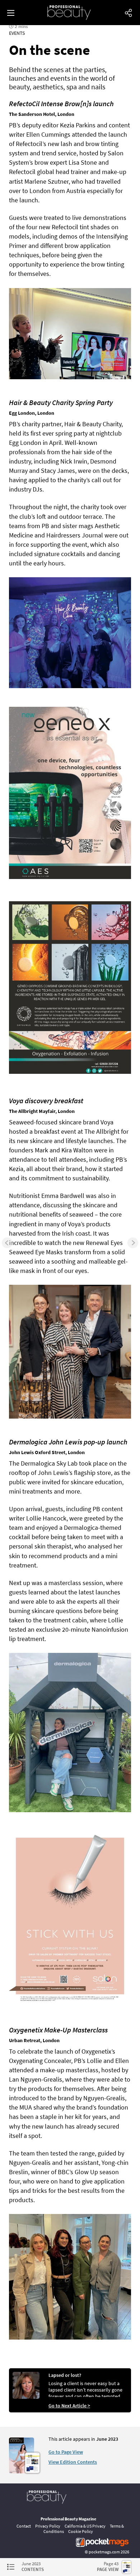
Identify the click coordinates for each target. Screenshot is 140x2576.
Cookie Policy (81, 2531)
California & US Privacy (85, 2526)
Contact (24, 2526)
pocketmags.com (104, 2552)
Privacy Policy (48, 2526)
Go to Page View (66, 2452)
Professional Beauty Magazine (68, 2519)
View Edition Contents (73, 2462)
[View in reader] (22, 2472)
